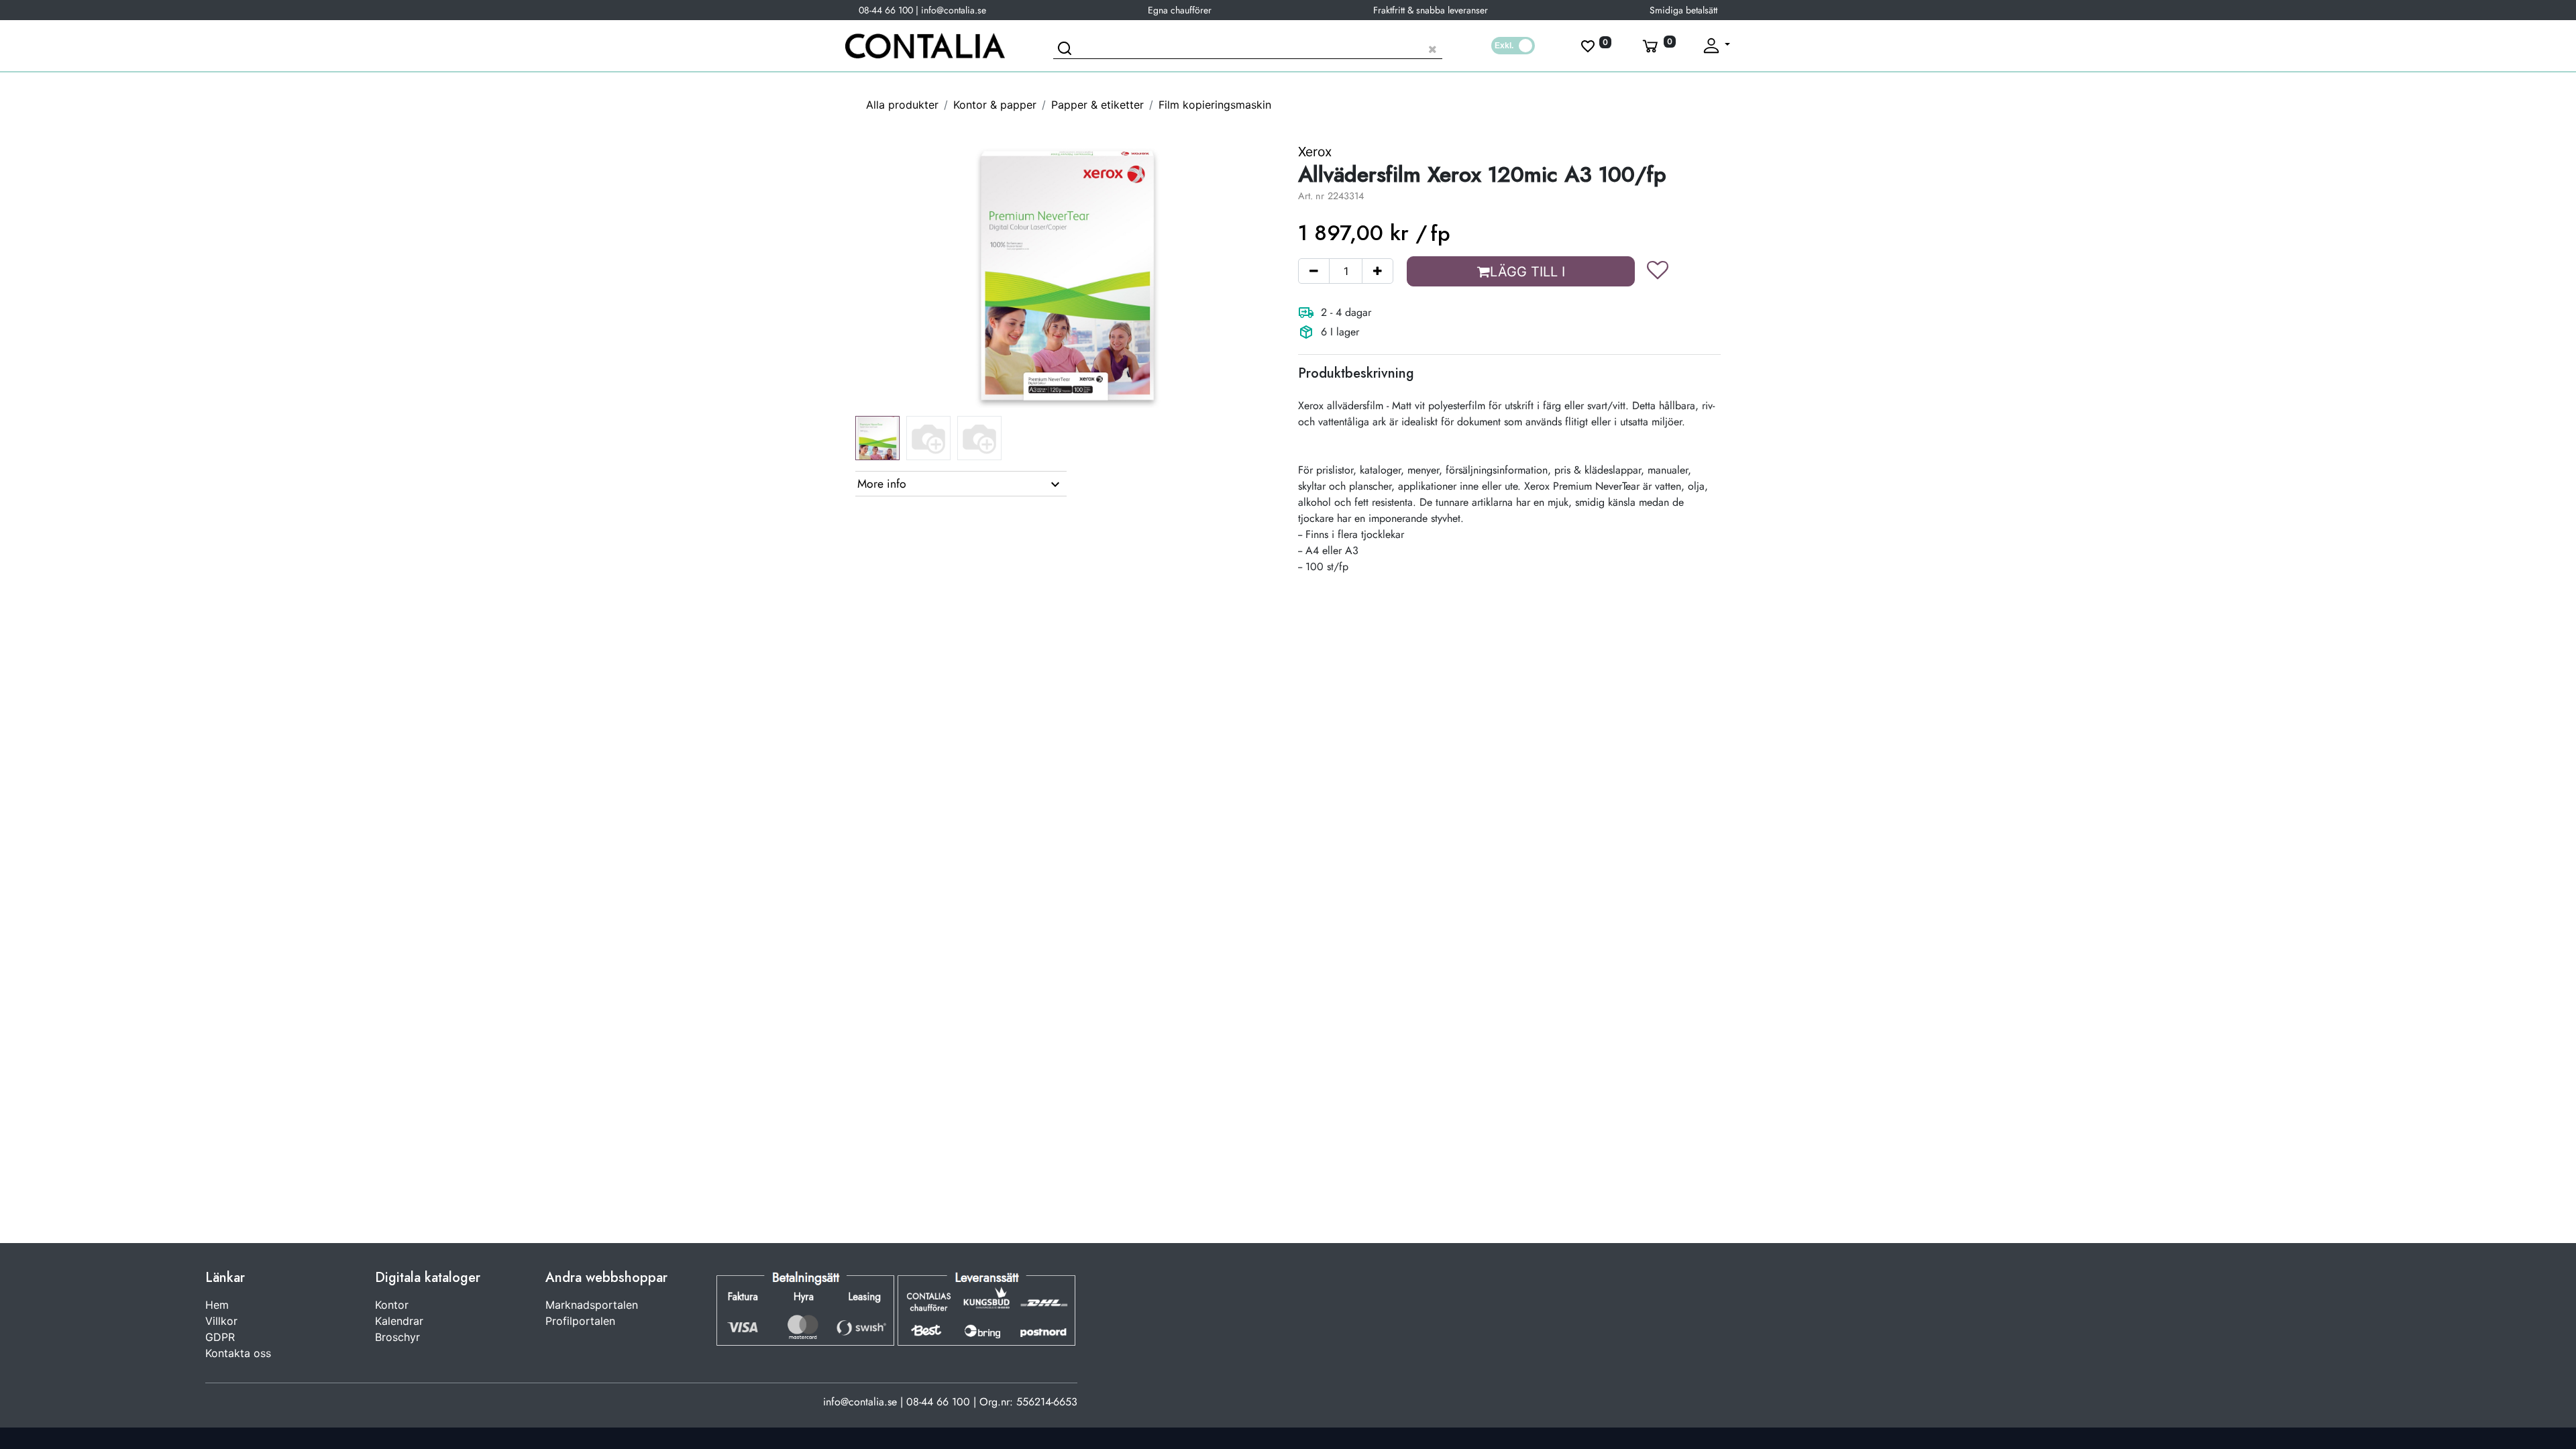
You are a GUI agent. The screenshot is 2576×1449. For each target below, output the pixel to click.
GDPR (220, 1337)
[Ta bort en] (1314, 271)
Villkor (221, 1321)
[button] (887, 276)
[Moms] (1513, 46)
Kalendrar (399, 1321)
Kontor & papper (995, 105)
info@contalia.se (954, 10)
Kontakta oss (238, 1353)
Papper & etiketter (1097, 105)
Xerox (1315, 152)
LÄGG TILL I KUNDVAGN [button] (1524, 275)
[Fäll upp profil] (1716, 46)
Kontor (392, 1305)
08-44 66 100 (886, 10)
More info (882, 484)
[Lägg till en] (1378, 271)
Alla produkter (902, 105)
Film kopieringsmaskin (1215, 105)
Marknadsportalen (592, 1305)
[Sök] (1067, 50)
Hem (217, 1305)
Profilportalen (580, 1321)
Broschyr (397, 1337)
